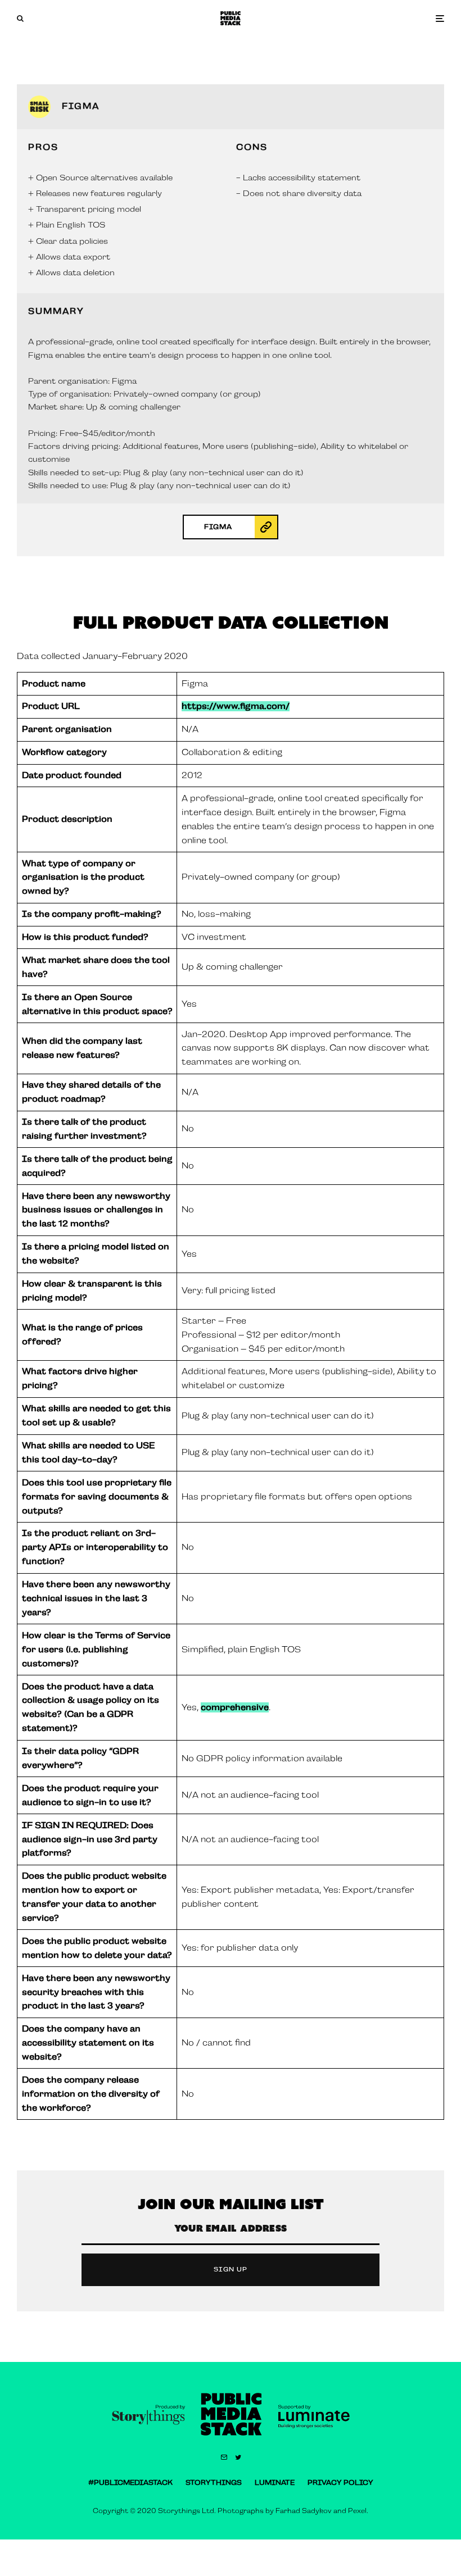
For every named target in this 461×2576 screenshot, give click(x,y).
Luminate (275, 2483)
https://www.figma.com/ (236, 706)
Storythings (214, 2483)
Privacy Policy (340, 2483)
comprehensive (235, 1707)
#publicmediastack (130, 2483)
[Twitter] (238, 2457)
